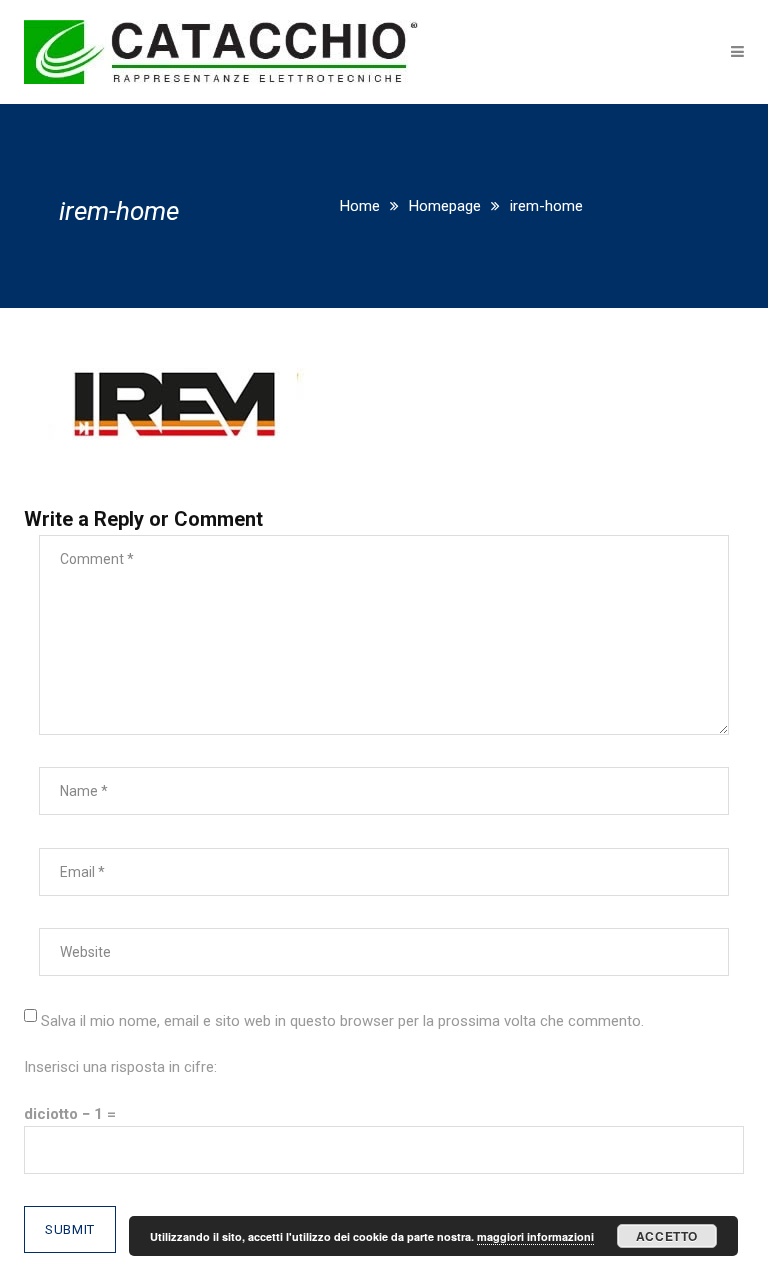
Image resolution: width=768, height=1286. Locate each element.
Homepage (445, 206)
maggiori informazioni (535, 1236)
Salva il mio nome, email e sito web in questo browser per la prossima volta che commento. (342, 1021)
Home (360, 206)
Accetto (667, 1236)
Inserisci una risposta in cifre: (120, 1067)
